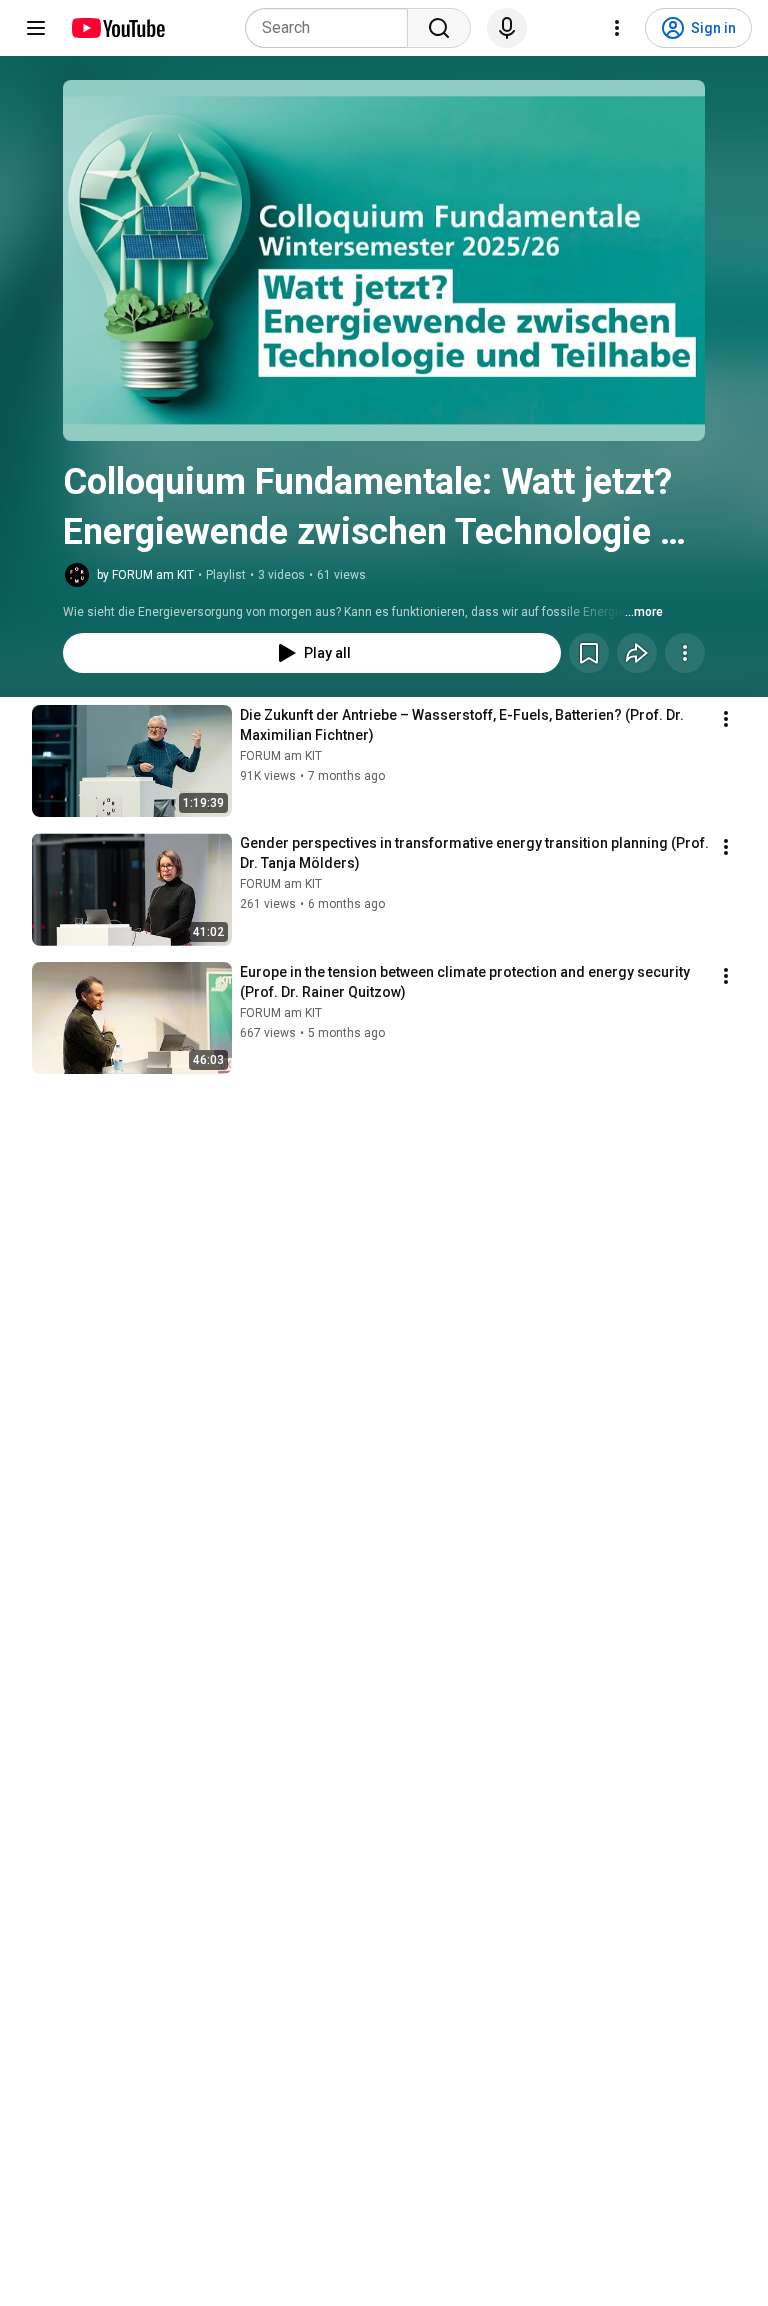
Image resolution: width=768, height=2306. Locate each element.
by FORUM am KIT (145, 575)
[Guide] (36, 28)
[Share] (637, 653)
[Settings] (617, 28)
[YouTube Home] (117, 28)
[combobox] (332, 28)
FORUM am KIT (281, 756)
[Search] (439, 28)
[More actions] (685, 653)
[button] (384, 260)
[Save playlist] (589, 653)
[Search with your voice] (507, 28)
